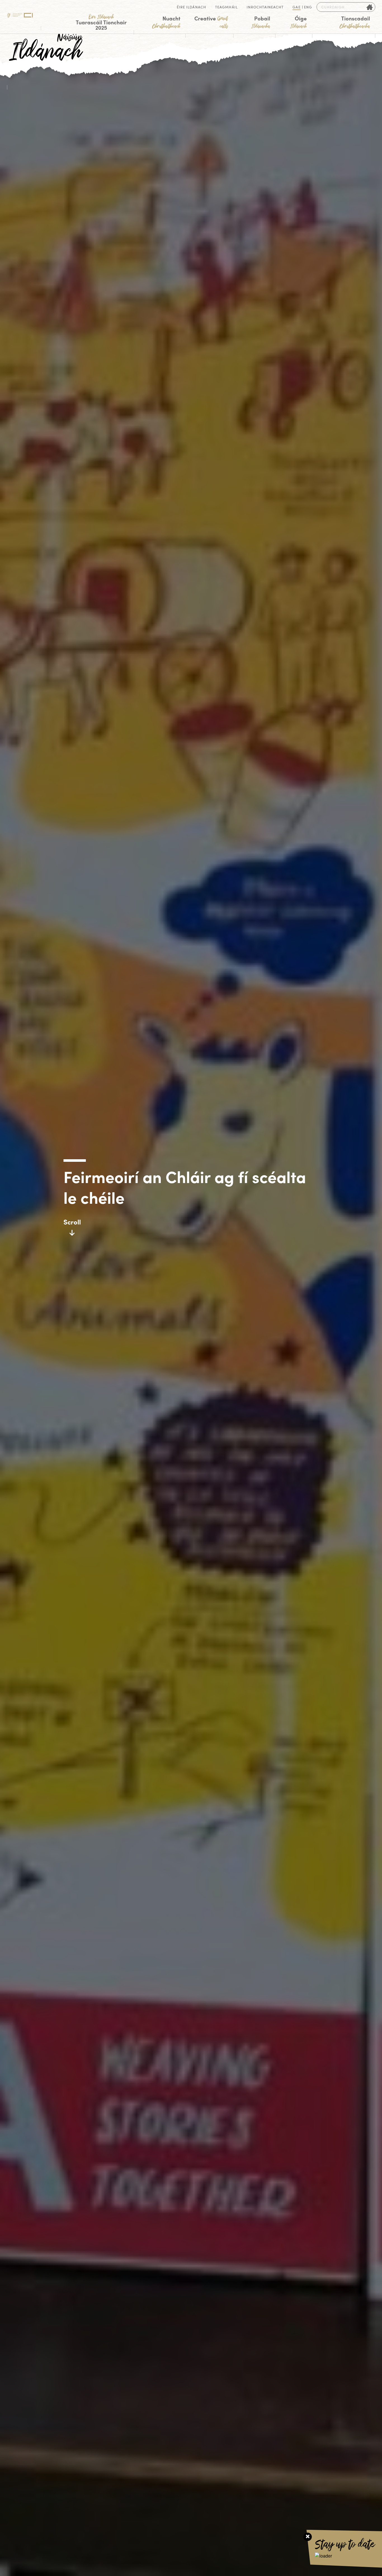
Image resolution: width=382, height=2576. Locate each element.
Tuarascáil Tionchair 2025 (101, 23)
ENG (308, 7)
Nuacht (166, 22)
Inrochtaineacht (265, 7)
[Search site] (370, 7)
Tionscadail (355, 22)
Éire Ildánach (191, 7)
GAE (296, 7)
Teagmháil (226, 7)
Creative (211, 22)
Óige (298, 22)
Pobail (261, 22)
